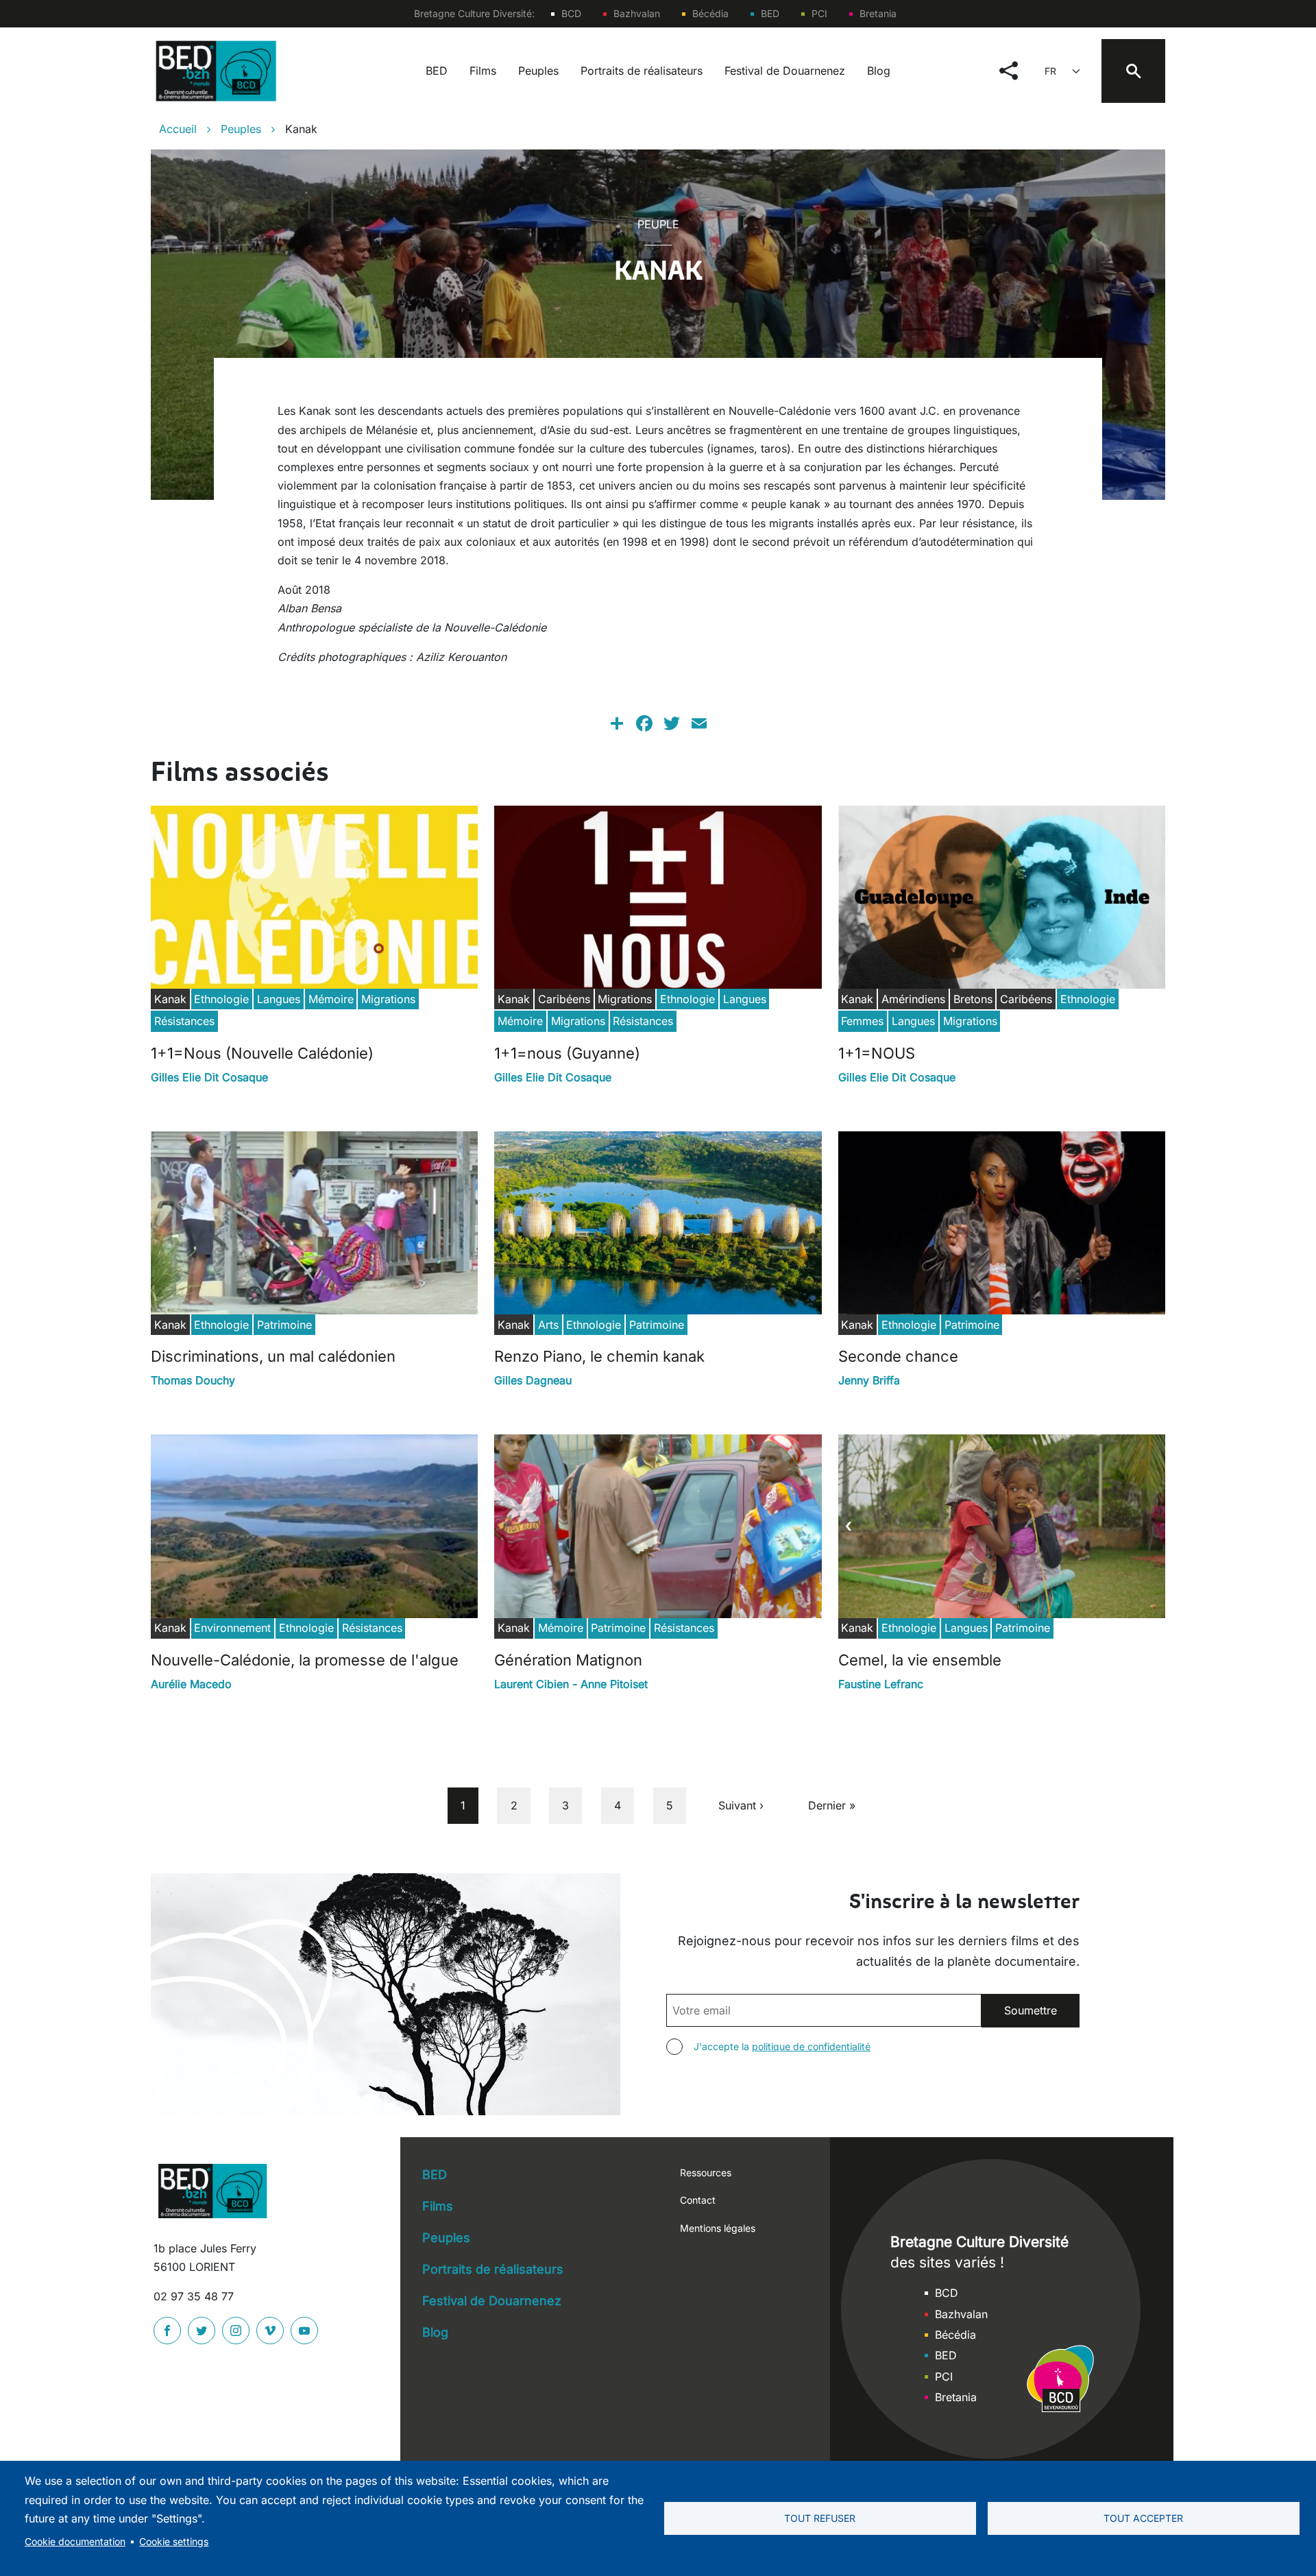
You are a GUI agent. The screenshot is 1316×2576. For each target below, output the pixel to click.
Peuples (538, 71)
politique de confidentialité (811, 2046)
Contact (698, 2200)
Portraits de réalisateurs (642, 71)
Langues (279, 999)
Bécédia (710, 13)
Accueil (178, 129)
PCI (819, 13)
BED (770, 13)
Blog (879, 71)
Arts (548, 1325)
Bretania (878, 13)
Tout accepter (1143, 2518)
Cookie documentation (75, 2542)
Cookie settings (174, 2542)
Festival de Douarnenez (785, 71)
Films (483, 71)
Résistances (184, 1021)
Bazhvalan (637, 13)
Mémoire (331, 999)
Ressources (706, 2172)
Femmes (862, 1021)
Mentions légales (718, 2228)
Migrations (388, 999)
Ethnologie (221, 999)
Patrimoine (284, 1325)
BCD (571, 13)
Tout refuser (820, 2518)
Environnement (232, 1628)
